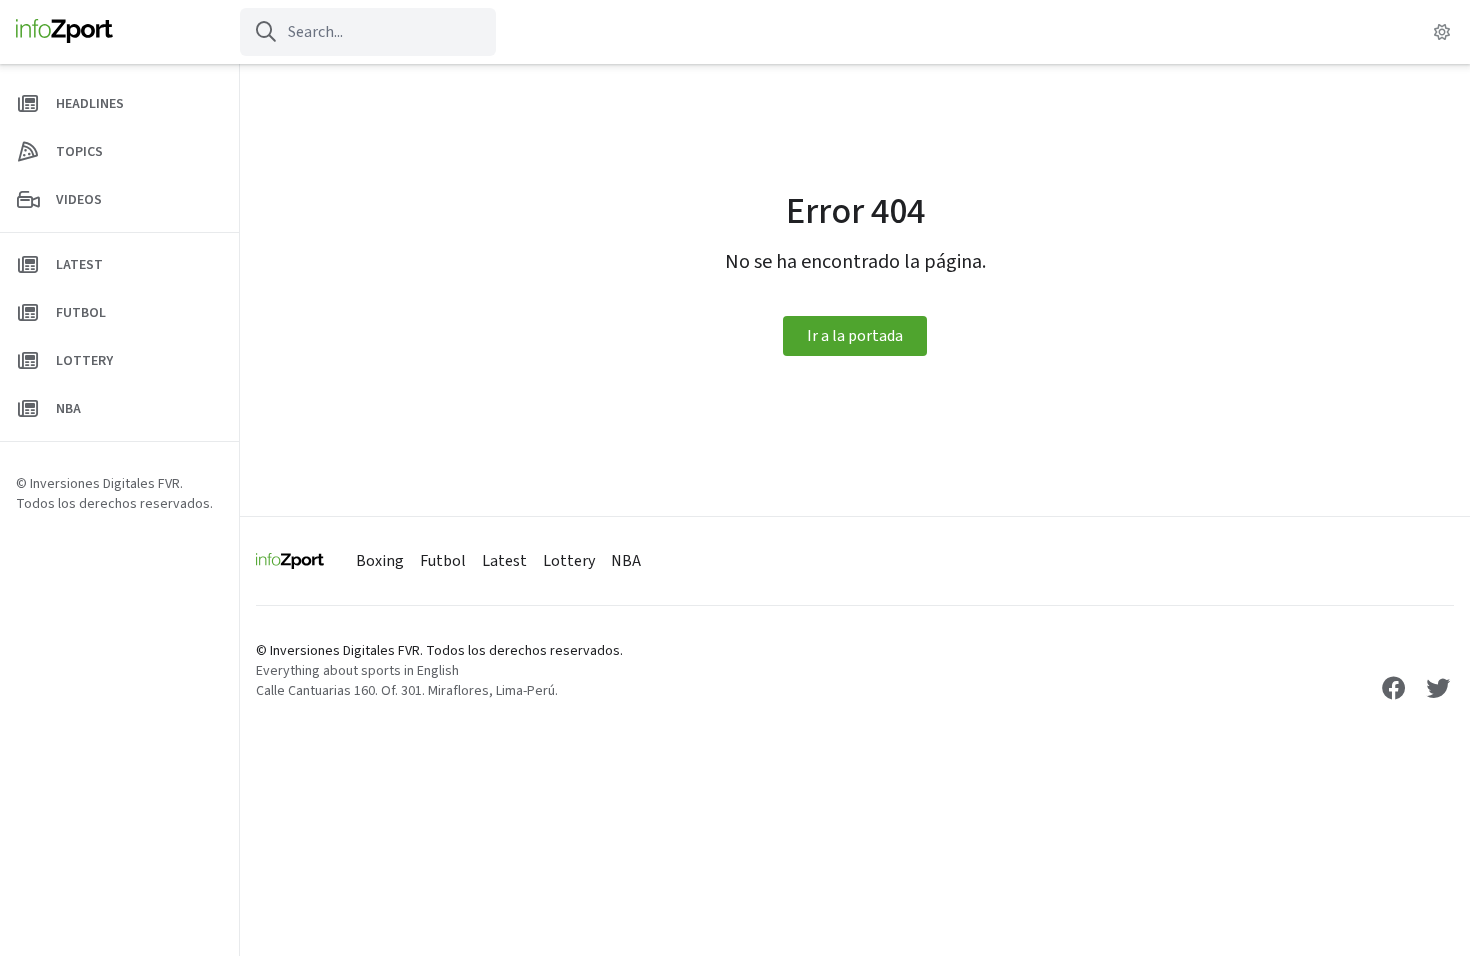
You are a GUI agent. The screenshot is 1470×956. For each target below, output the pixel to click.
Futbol (443, 561)
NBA (626, 561)
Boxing (380, 561)
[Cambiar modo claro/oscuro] (1442, 32)
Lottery (569, 561)
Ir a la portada (855, 336)
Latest (504, 561)
